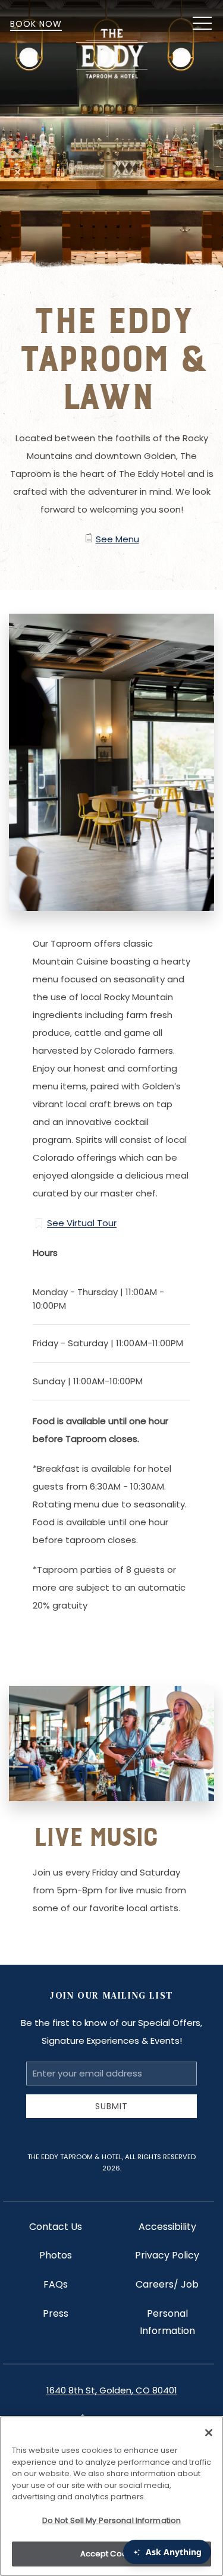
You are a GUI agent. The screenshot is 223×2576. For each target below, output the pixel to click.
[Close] (209, 2433)
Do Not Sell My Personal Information (112, 2520)
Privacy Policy (167, 2255)
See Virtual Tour (82, 1223)
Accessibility (167, 2227)
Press (56, 2313)
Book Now (36, 24)
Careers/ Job (167, 2284)
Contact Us (56, 2227)
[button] (202, 24)
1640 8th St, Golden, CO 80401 (112, 2390)
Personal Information (167, 2322)
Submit (111, 2106)
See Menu (117, 539)
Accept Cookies (112, 2554)
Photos (56, 2255)
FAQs (56, 2284)
